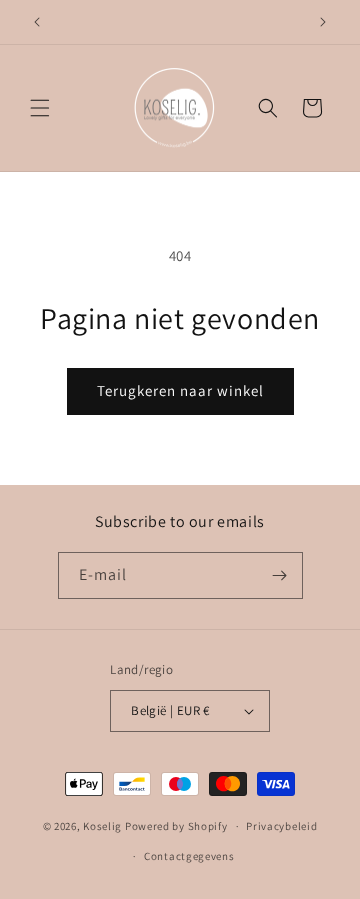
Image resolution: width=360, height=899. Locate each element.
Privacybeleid (281, 826)
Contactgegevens (189, 856)
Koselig (102, 826)
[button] (40, 108)
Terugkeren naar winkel (180, 390)
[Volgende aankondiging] (323, 22)
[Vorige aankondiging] (37, 22)
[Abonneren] (280, 575)
